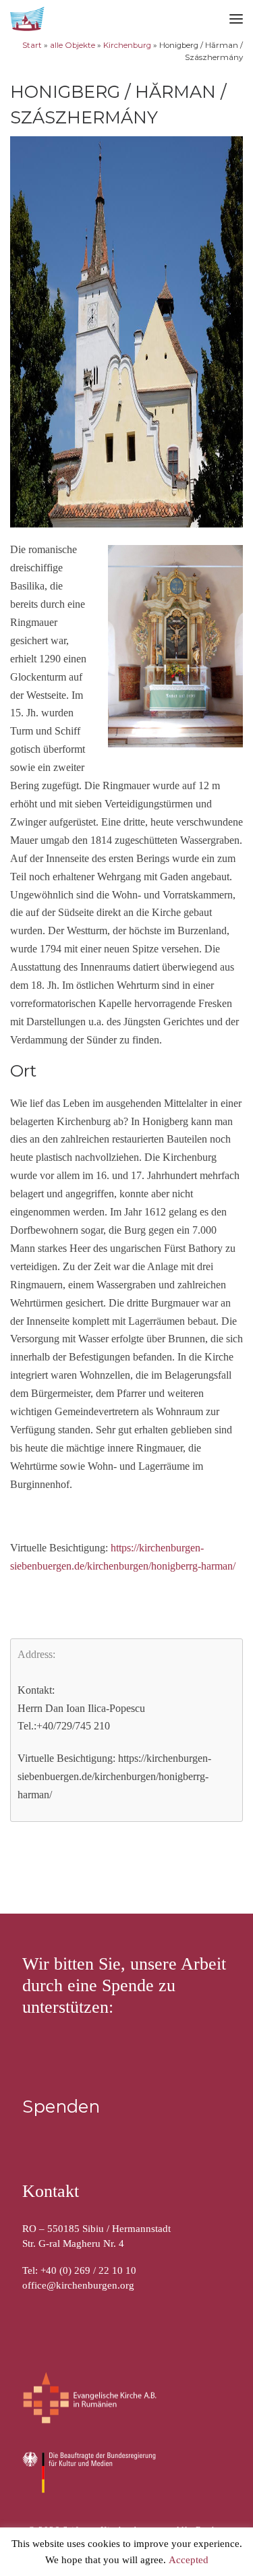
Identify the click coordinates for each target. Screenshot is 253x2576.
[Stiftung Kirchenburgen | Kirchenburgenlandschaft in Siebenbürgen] (28, 17)
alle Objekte (73, 45)
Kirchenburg (127, 45)
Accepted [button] (189, 2560)
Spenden (61, 2106)
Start (32, 45)
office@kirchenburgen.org (78, 2285)
